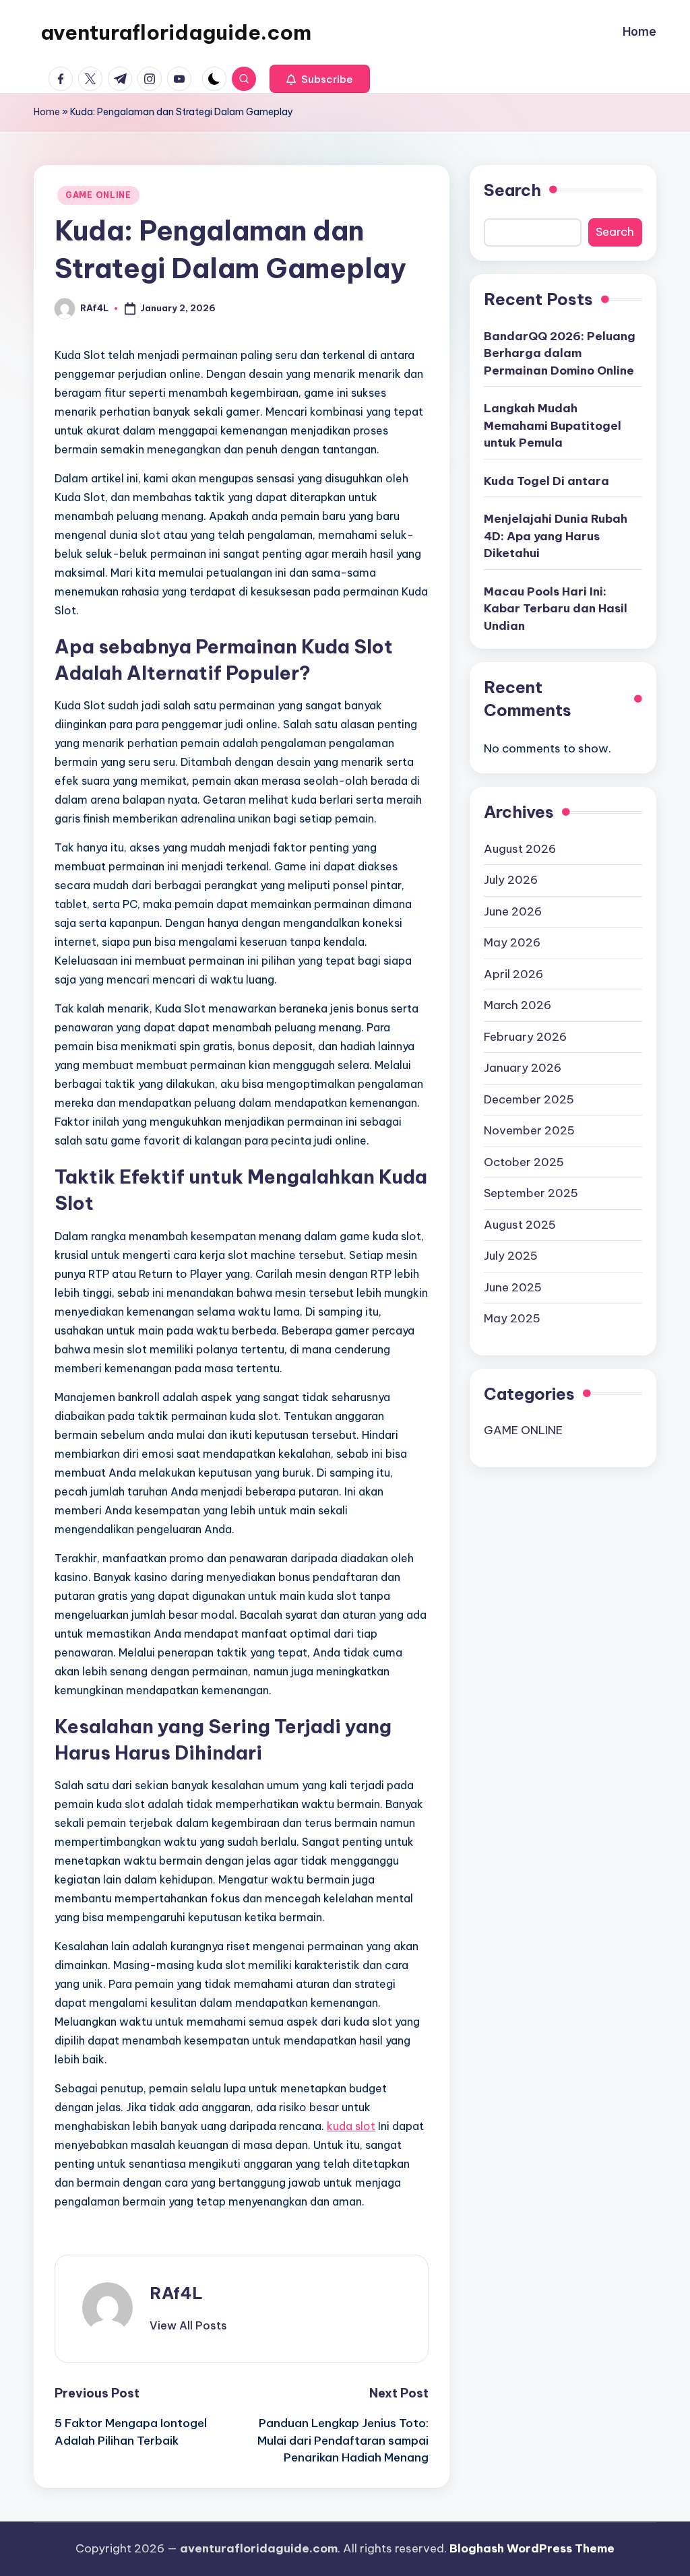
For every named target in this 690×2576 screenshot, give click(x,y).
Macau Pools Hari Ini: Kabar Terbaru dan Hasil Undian (556, 609)
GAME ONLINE (98, 195)
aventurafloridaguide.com (176, 32)
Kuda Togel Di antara (546, 481)
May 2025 (512, 1318)
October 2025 (524, 1162)
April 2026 (513, 974)
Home (47, 112)
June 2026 (513, 911)
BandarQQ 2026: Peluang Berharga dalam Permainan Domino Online (560, 353)
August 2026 (520, 849)
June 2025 (513, 1287)
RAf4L (176, 2293)
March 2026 (517, 1005)
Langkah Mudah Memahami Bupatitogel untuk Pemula (553, 425)
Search (512, 190)
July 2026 (511, 880)
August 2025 (520, 1225)
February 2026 (525, 1037)
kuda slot (351, 2126)
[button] (320, 79)
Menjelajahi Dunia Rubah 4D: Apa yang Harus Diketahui (556, 536)
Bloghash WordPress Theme (532, 2548)
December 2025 (529, 1099)
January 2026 (523, 1068)
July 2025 (511, 1256)
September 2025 (531, 1193)
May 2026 (512, 942)
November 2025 (529, 1130)
